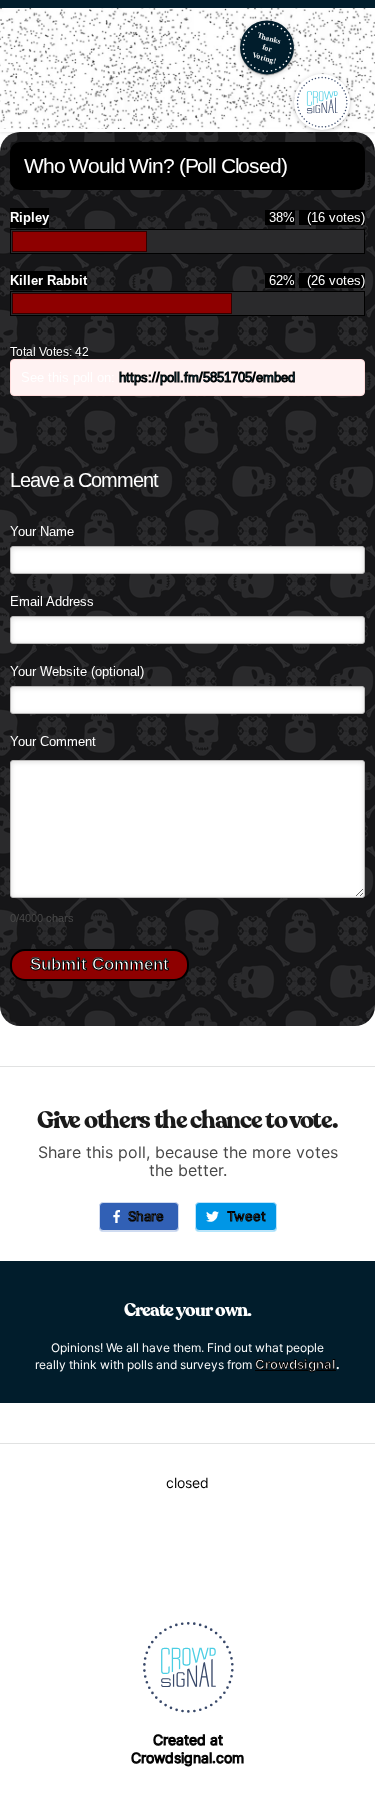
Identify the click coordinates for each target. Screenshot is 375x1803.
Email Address (52, 601)
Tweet (242, 1216)
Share (142, 1216)
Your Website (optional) (77, 671)
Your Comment (53, 741)
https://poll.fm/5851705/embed (207, 377)
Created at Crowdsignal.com (187, 1748)
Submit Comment (99, 964)
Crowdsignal (295, 1364)
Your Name (42, 531)
